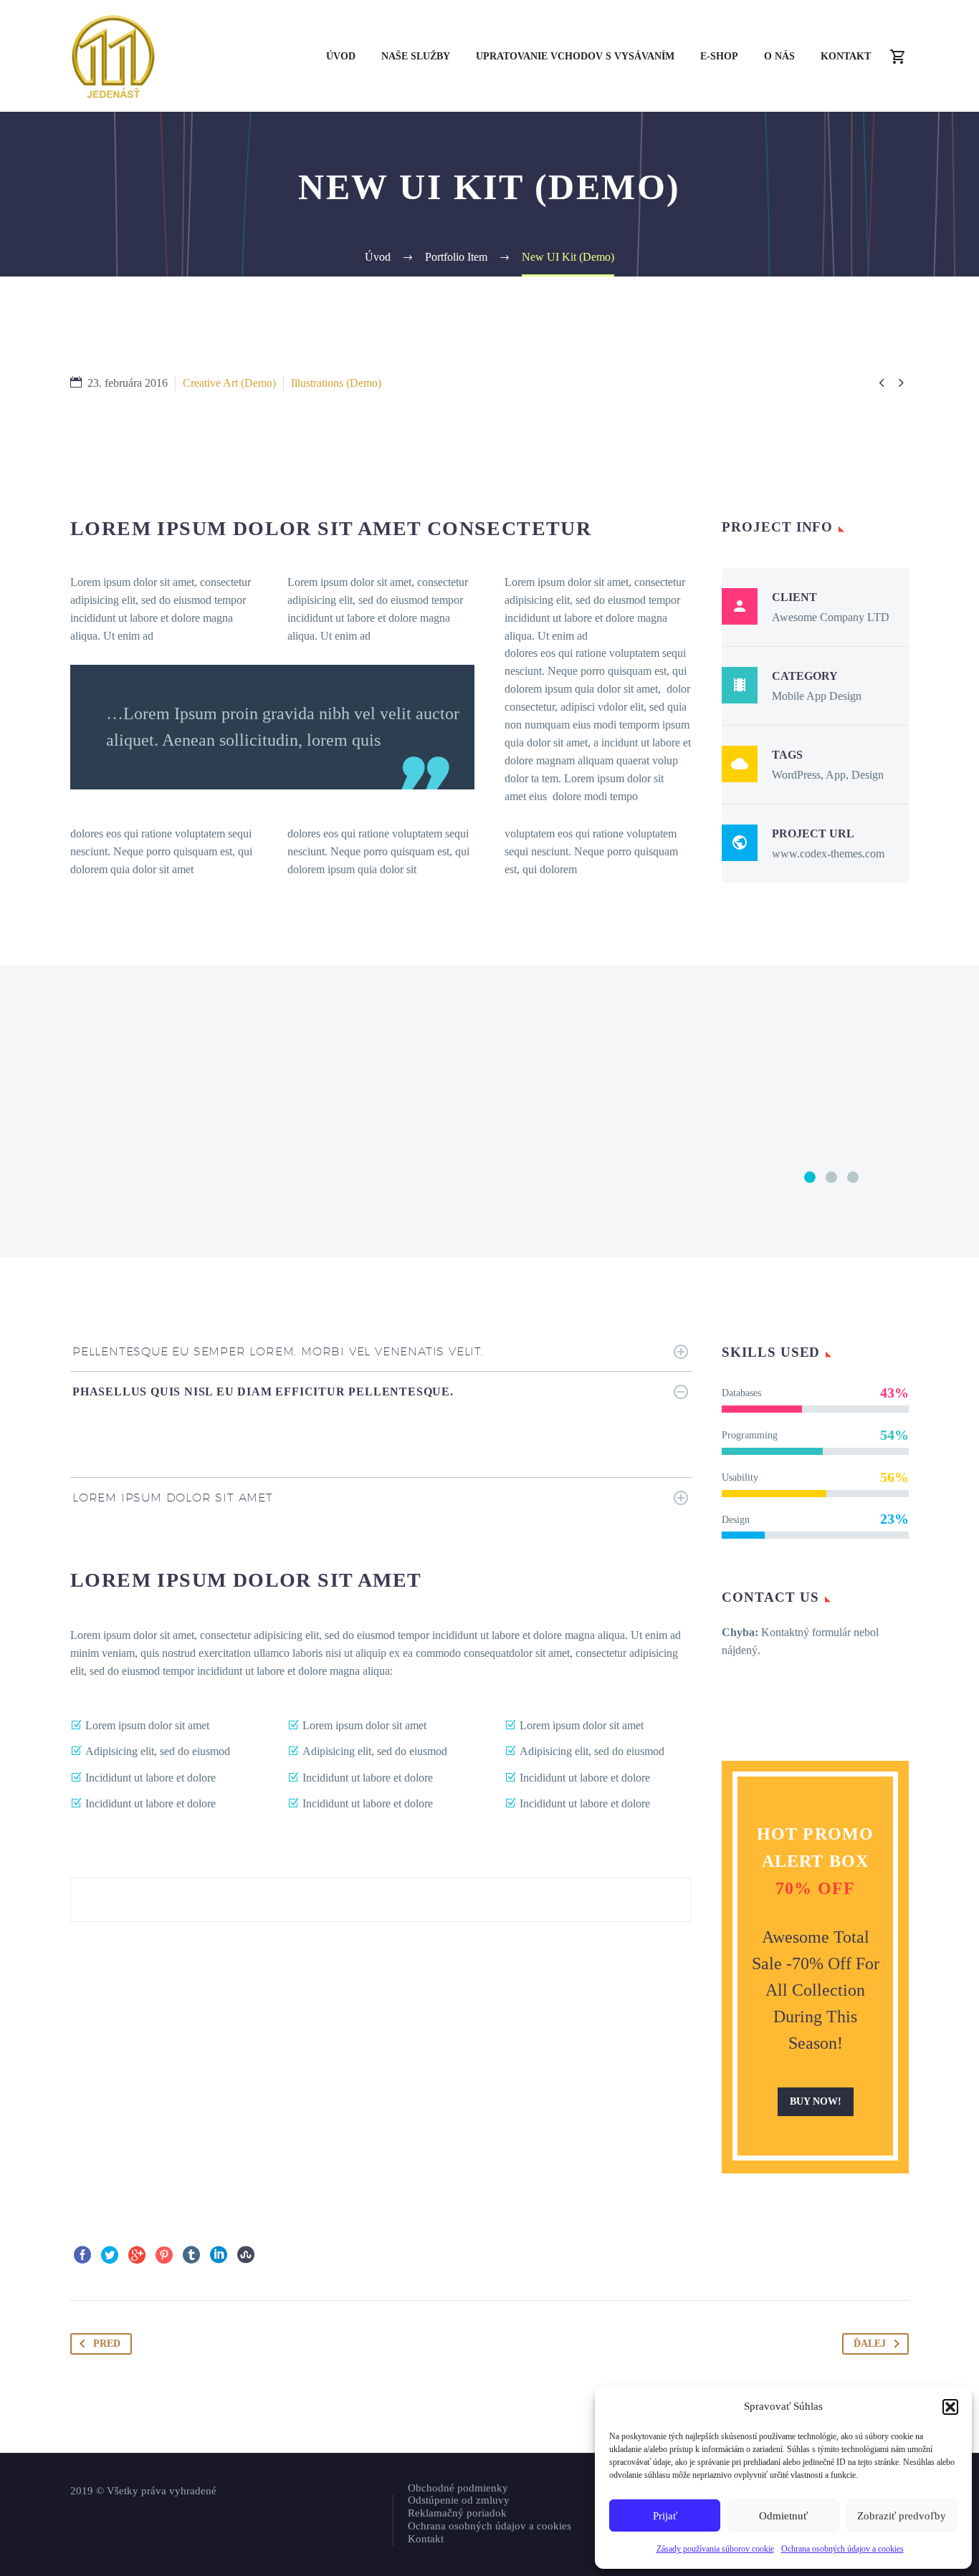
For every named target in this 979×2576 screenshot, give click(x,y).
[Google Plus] (137, 2255)
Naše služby (416, 56)
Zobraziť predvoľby (902, 2516)
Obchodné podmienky (458, 2488)
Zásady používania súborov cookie (715, 2549)
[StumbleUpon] (246, 2255)
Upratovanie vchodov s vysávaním (575, 56)
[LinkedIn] (219, 2255)
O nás (779, 56)
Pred (107, 2344)
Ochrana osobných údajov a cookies (842, 2549)
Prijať (665, 2516)
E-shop (719, 56)
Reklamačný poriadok (457, 2513)
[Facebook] (82, 2255)
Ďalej (870, 2344)
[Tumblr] (191, 2255)
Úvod (341, 56)
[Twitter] (110, 2255)
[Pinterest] (164, 2255)
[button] (950, 2407)
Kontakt (846, 56)
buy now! (816, 2101)
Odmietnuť (783, 2516)
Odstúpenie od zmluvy (459, 2500)
